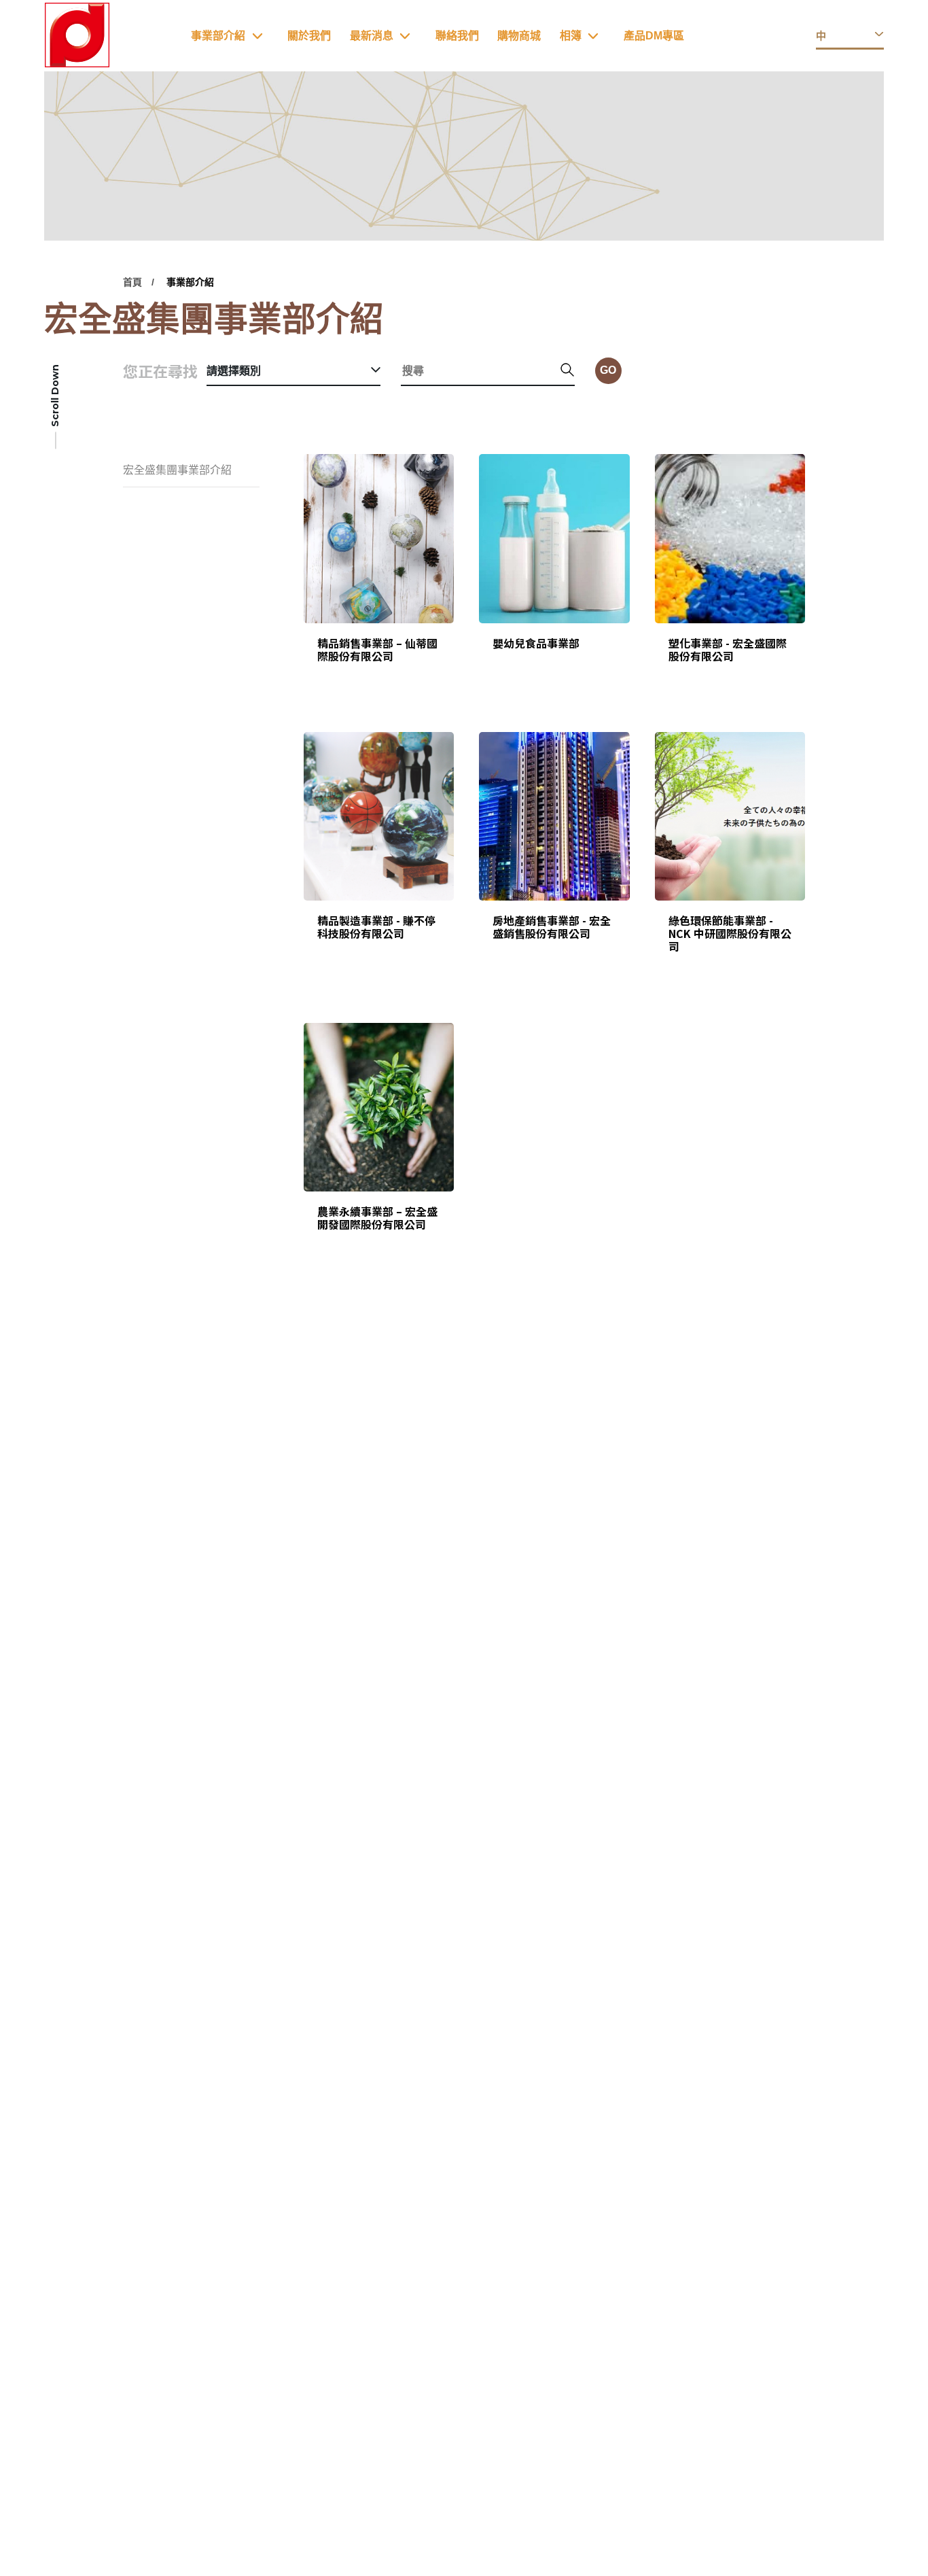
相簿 (571, 36)
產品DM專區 (654, 36)
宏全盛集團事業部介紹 (177, 470)
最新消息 (372, 36)
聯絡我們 (457, 36)
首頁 (132, 282)
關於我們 (309, 36)
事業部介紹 (218, 36)
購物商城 (519, 36)
